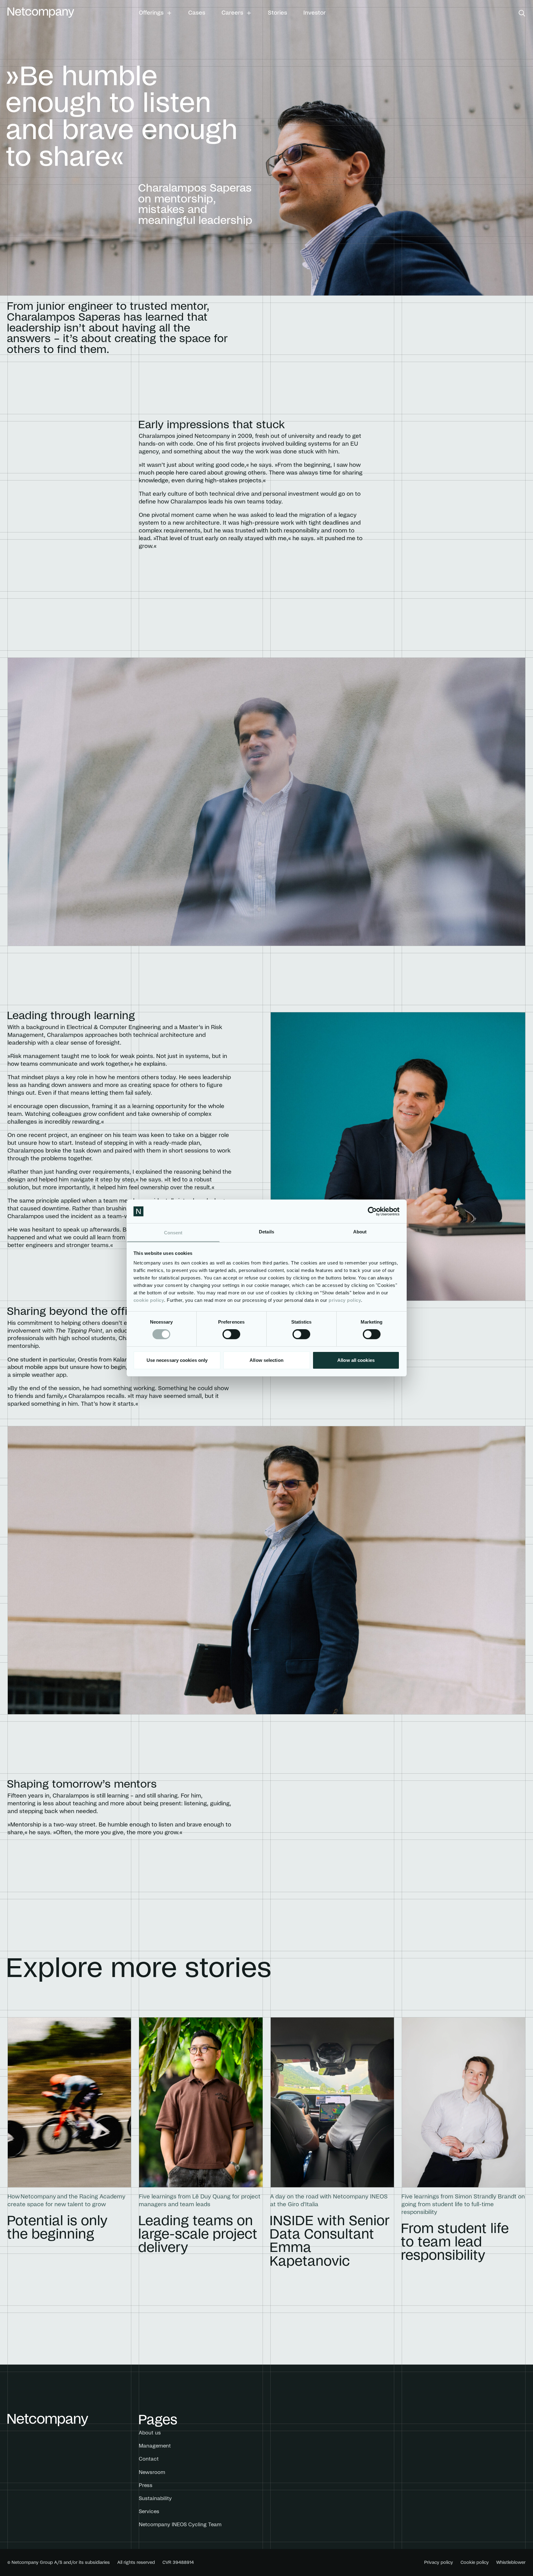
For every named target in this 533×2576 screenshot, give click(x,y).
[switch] (231, 1334)
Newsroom (152, 2472)
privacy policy (345, 1300)
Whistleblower (511, 2563)
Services (149, 2512)
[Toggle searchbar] (522, 13)
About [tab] (360, 1232)
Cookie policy (475, 2563)
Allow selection (266, 1360)
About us (150, 2433)
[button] (155, 13)
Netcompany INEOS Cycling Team (180, 2525)
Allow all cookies (356, 1360)
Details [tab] (266, 1232)
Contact (149, 2459)
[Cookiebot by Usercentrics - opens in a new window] (372, 1211)
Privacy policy (439, 2563)
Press (146, 2485)
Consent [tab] (173, 1233)
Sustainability (155, 2499)
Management (155, 2446)
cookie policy (149, 1300)
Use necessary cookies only (177, 1360)
